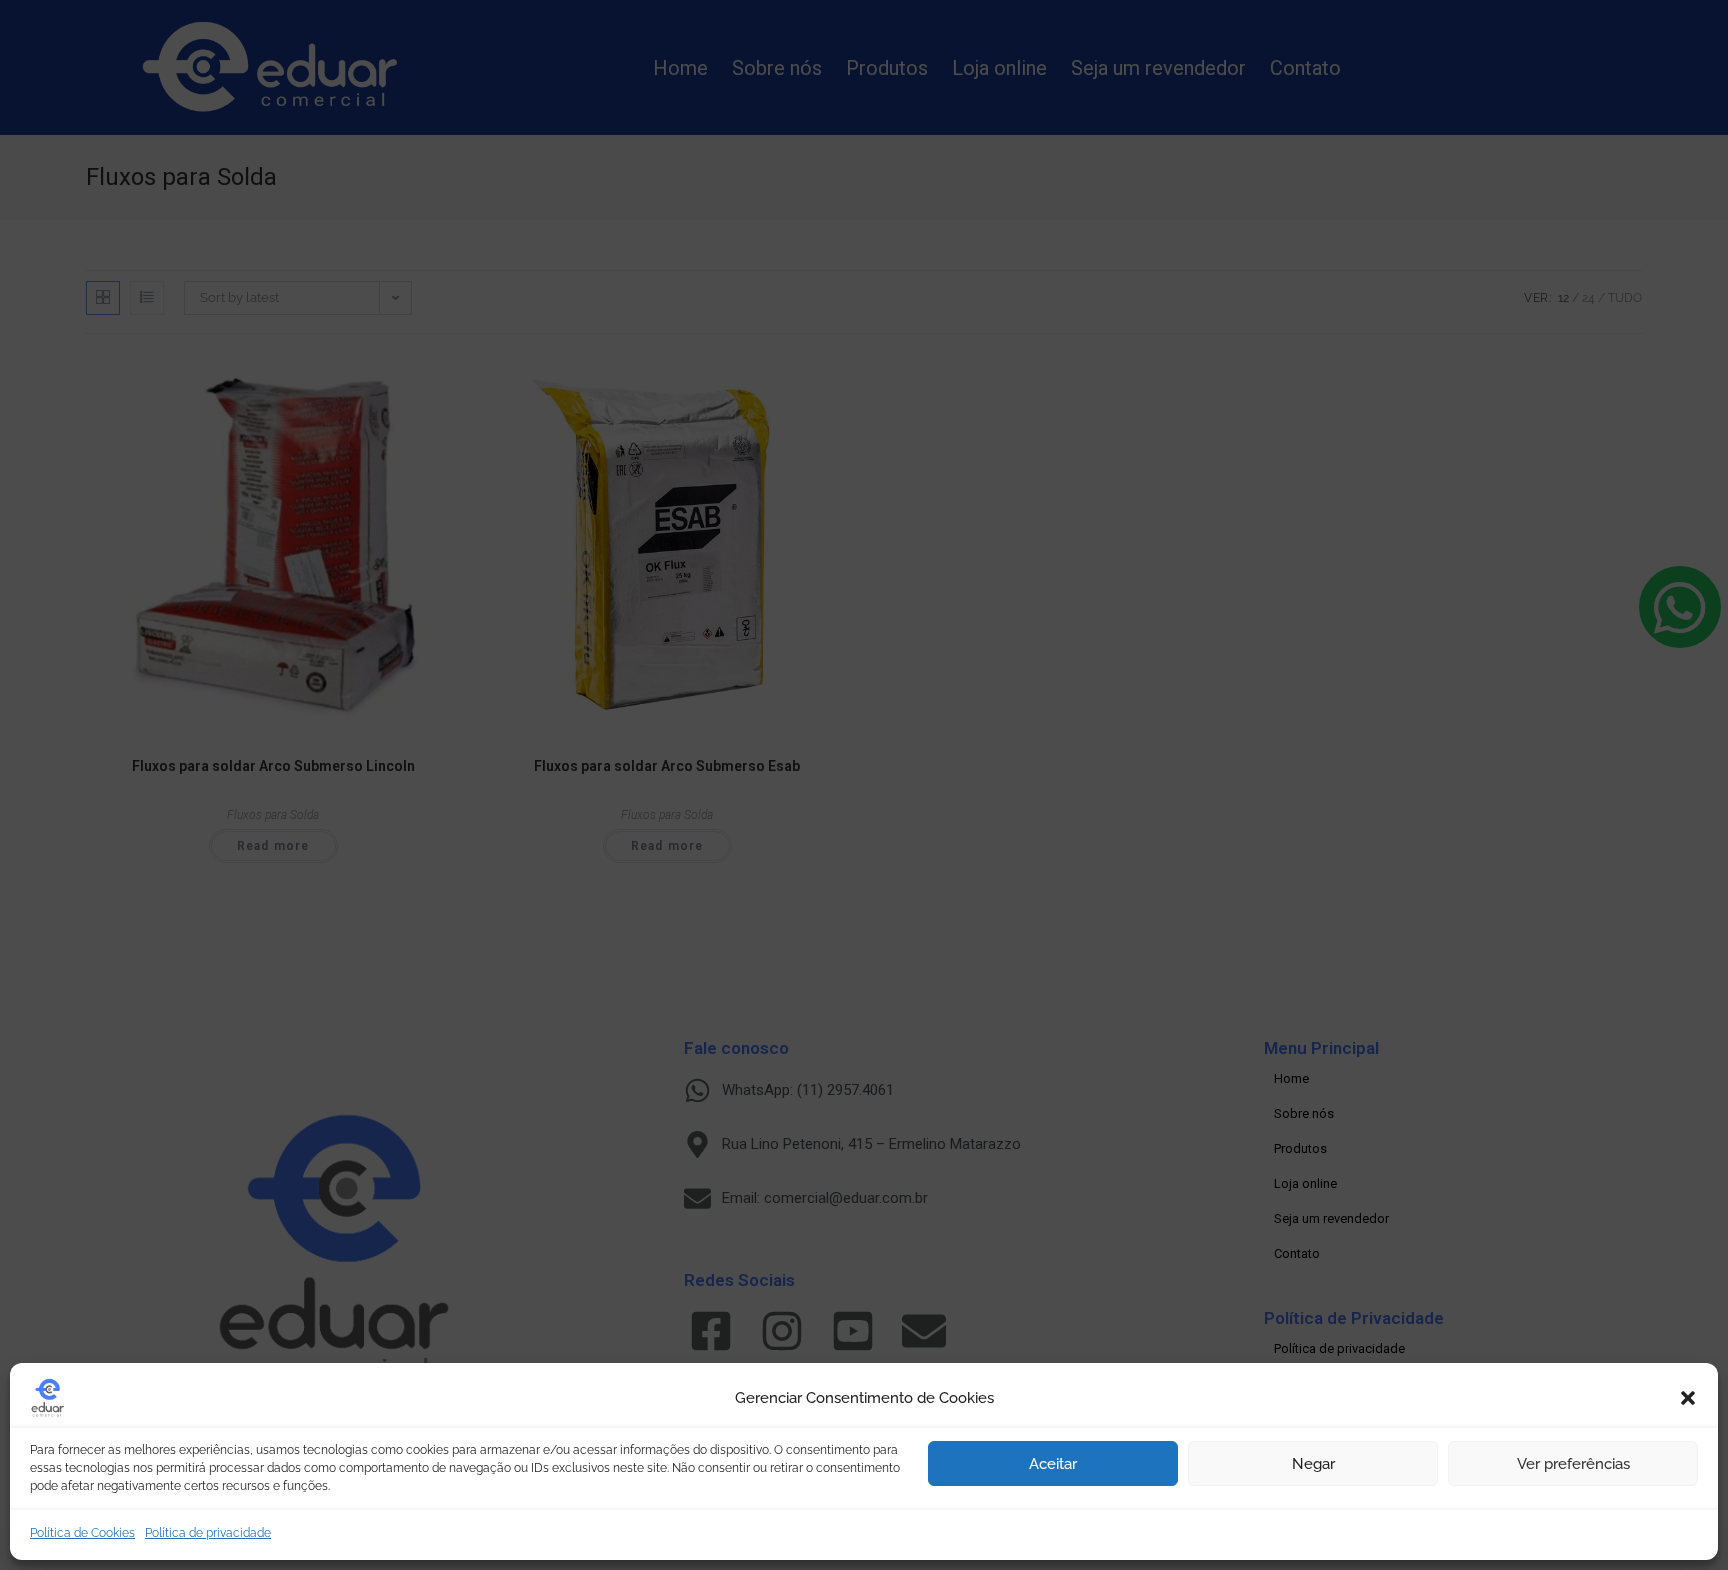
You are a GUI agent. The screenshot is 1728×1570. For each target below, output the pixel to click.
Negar (1313, 1464)
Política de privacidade (208, 1533)
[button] (1688, 1398)
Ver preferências (1573, 1464)
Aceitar (1053, 1464)
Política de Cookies (82, 1533)
